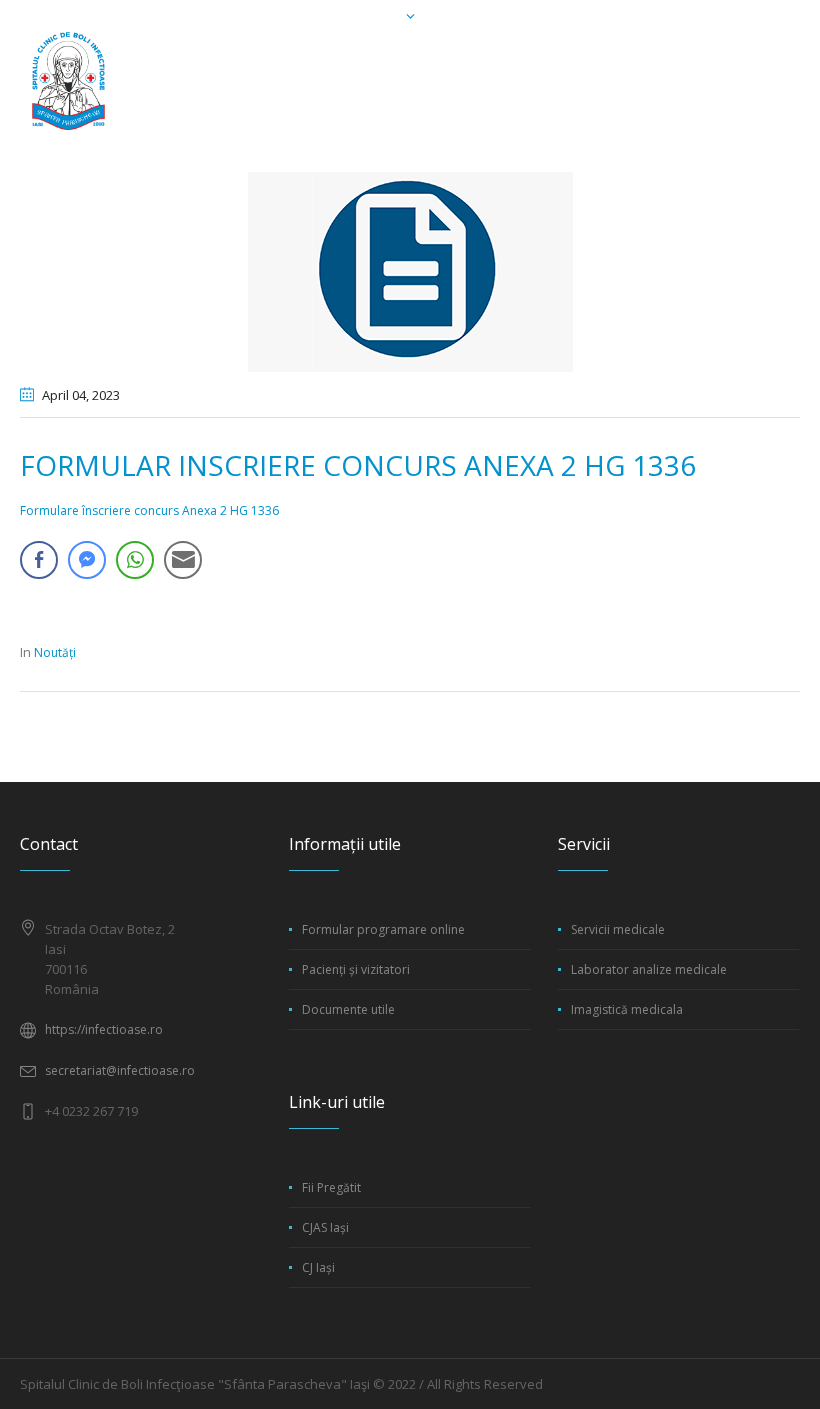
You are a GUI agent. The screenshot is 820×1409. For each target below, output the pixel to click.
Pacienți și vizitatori (356, 969)
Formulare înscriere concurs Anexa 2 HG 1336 (149, 510)
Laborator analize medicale (649, 969)
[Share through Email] (183, 560)
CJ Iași (318, 1267)
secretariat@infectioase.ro (120, 1070)
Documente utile (348, 1009)
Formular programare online (383, 929)
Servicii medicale (618, 929)
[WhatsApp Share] (135, 560)
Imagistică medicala (627, 1009)
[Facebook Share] (39, 560)
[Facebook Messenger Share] (87, 560)
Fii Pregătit (331, 1187)
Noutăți (55, 652)
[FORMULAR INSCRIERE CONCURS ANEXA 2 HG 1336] (410, 270)
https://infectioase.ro (104, 1029)
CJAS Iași (325, 1227)
